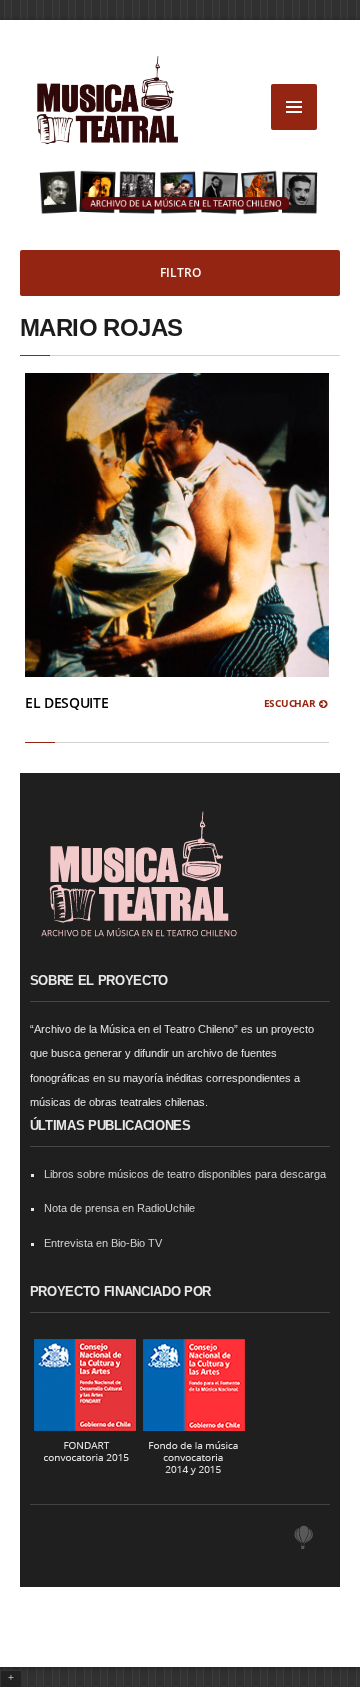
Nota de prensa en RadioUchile (119, 1208)
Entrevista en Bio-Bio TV (103, 1243)
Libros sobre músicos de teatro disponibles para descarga (185, 1174)
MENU (294, 107)
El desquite (66, 702)
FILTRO (180, 272)
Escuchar (291, 703)
